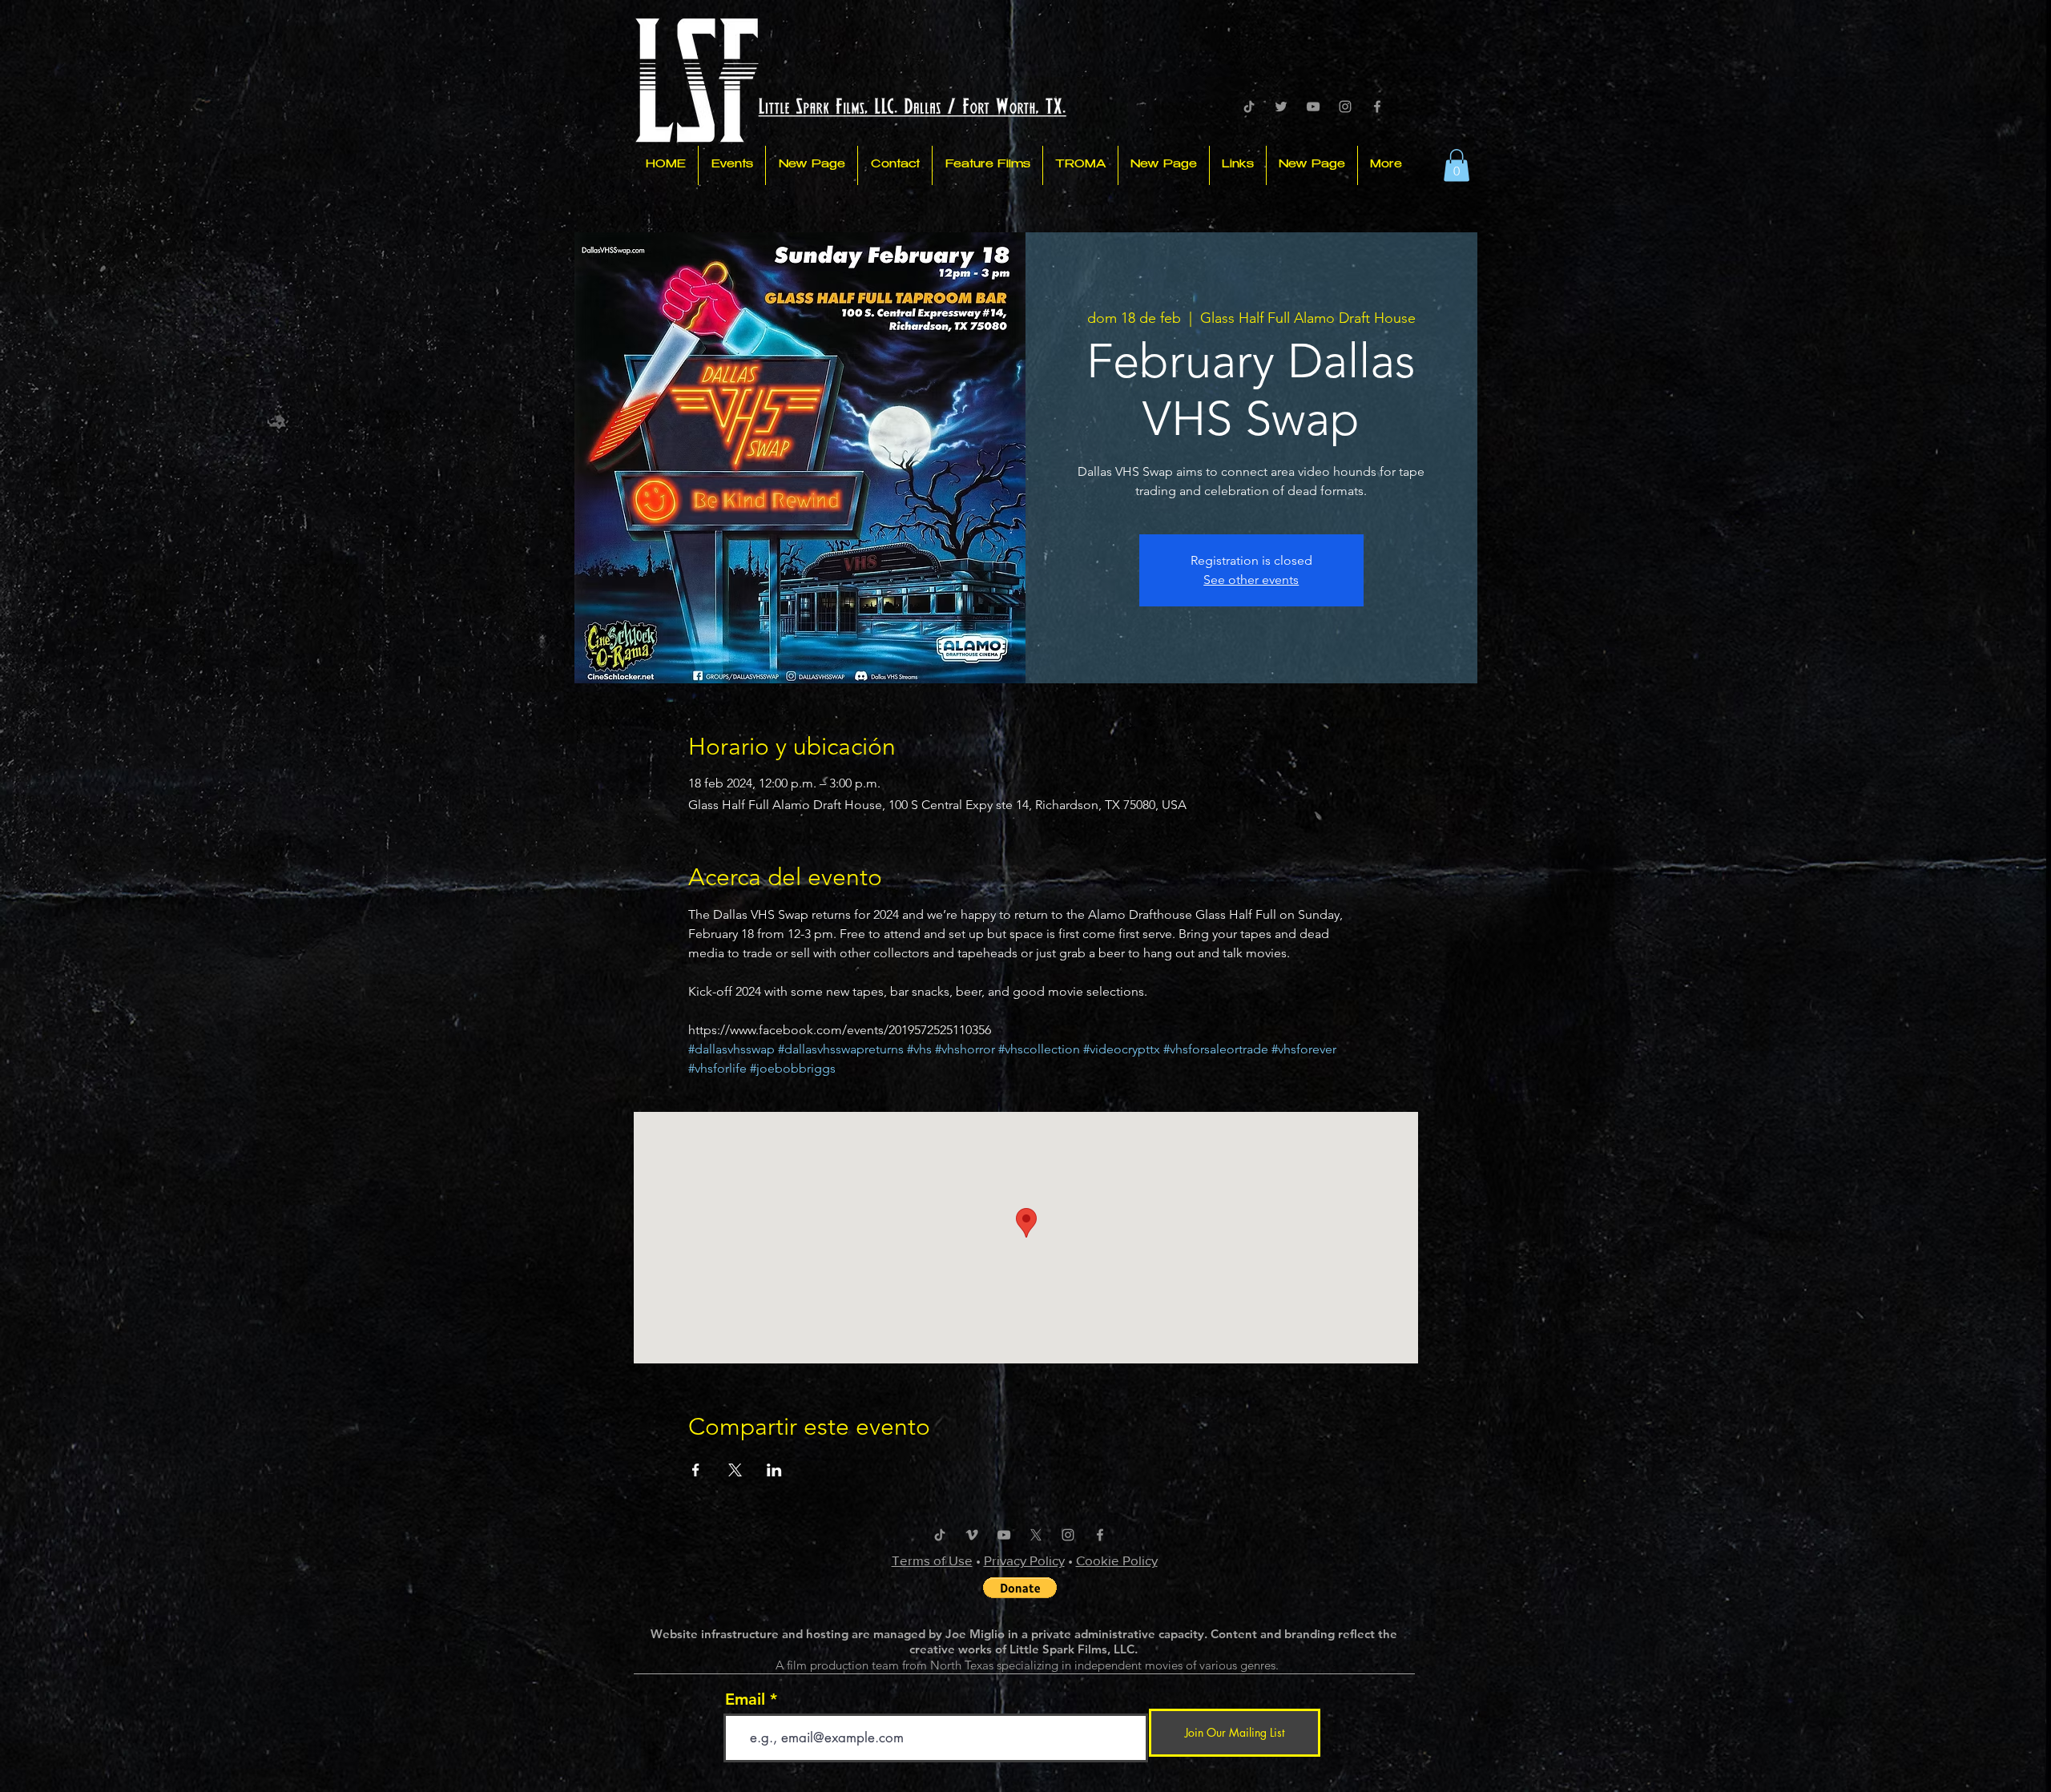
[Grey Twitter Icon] (1281, 107)
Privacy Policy (1024, 1560)
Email (745, 1699)
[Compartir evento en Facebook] (696, 1470)
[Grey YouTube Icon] (1313, 107)
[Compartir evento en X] (735, 1470)
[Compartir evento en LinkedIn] (774, 1470)
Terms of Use (932, 1560)
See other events (1251, 580)
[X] (1036, 1535)
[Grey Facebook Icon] (1377, 107)
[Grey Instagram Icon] (1345, 107)
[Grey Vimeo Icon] (972, 1535)
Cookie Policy (1117, 1560)
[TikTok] (1249, 107)
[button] (1457, 165)
